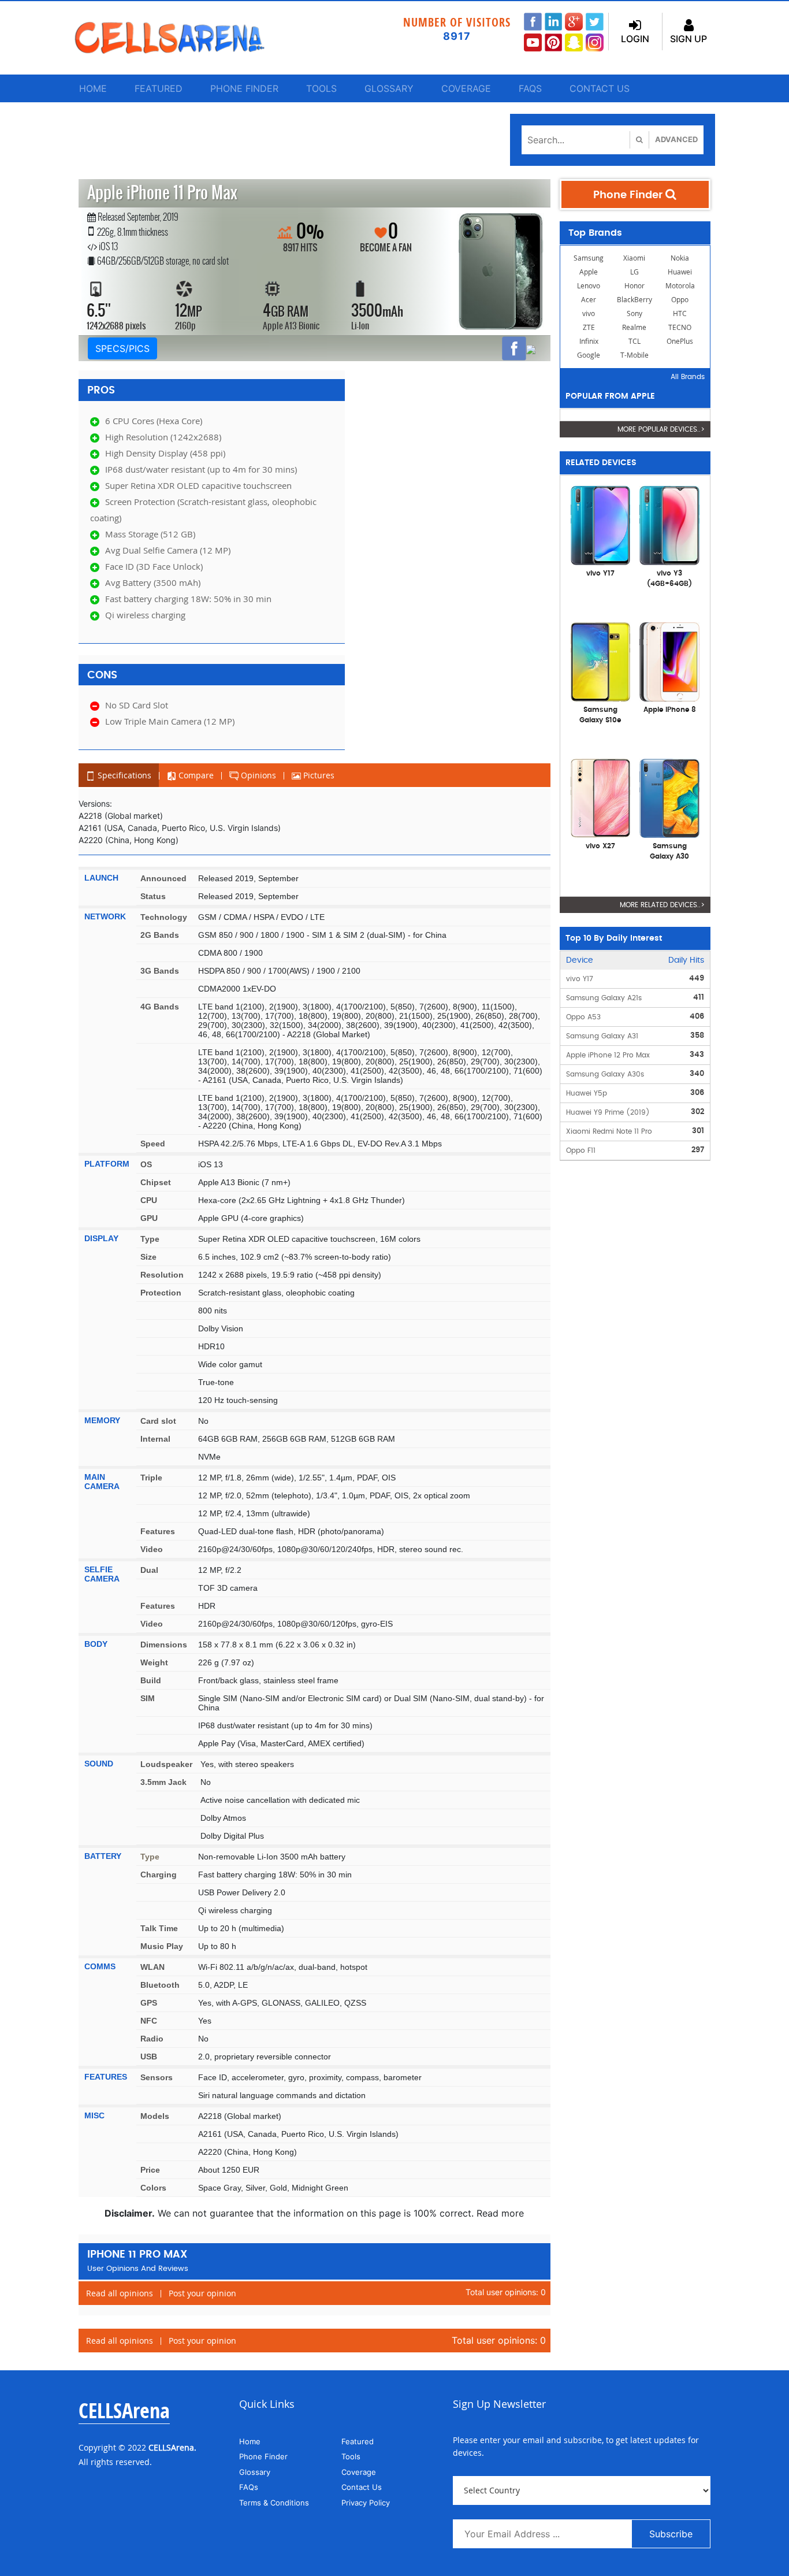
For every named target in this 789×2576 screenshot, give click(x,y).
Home (93, 88)
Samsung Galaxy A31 (602, 1036)
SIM (148, 1698)
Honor (634, 286)
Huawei (680, 272)
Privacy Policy (366, 2503)
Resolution (162, 1275)
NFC (149, 2021)
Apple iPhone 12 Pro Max (608, 1055)
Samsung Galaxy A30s (605, 1074)
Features (158, 1531)
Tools (321, 88)
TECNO (680, 327)
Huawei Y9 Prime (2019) (608, 1112)
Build (151, 1680)
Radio (152, 2039)
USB (149, 2057)
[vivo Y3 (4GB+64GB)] (669, 525)
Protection (161, 1293)
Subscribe (671, 2534)
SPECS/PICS (122, 348)
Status (153, 896)
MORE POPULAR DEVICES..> (661, 429)
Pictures (318, 775)
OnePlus (680, 341)
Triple (151, 1478)
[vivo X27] (601, 797)
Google (589, 355)
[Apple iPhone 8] (669, 661)
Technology (164, 917)
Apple (589, 272)
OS (146, 1164)
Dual (149, 1570)
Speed (153, 1144)
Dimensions (164, 1645)
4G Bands (160, 1007)
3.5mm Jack (163, 1782)
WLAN (152, 1967)
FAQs (530, 88)
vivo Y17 (580, 979)
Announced (163, 878)
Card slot (158, 1421)
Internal (155, 1439)
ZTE (589, 327)
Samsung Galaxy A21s (604, 998)
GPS (149, 2003)
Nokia (680, 258)
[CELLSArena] (181, 38)
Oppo (680, 300)
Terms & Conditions (274, 2503)
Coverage (466, 88)
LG (634, 272)
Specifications (123, 775)
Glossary (389, 88)
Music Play (162, 1946)
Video (152, 1549)
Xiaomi (634, 258)
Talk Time (159, 1928)
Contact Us (600, 88)
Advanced (676, 139)
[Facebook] (514, 348)
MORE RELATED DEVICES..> (662, 905)
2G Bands (160, 935)
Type (150, 1239)
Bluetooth (160, 1985)
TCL (634, 341)
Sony (634, 313)
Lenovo (589, 286)
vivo (589, 313)
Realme (634, 327)
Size (148, 1257)
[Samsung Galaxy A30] (669, 797)
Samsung (589, 258)
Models (155, 2116)
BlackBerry (634, 300)
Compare (195, 775)
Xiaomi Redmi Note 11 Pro (609, 1131)
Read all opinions (120, 2293)
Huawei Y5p (587, 1093)
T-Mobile (634, 355)
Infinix (589, 341)
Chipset (156, 1182)
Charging (159, 1875)
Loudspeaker (166, 1764)
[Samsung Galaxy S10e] (601, 661)
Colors (153, 2188)
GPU (149, 1218)
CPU (149, 1200)
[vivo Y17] (601, 525)
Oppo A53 (583, 1017)
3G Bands (160, 971)
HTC (680, 313)
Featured (159, 88)
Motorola (680, 286)
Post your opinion (202, 2293)
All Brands (688, 377)
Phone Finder (244, 88)
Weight (154, 1662)
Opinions (257, 775)
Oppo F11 (581, 1150)
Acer (589, 300)
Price (150, 2170)
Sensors (157, 2077)
